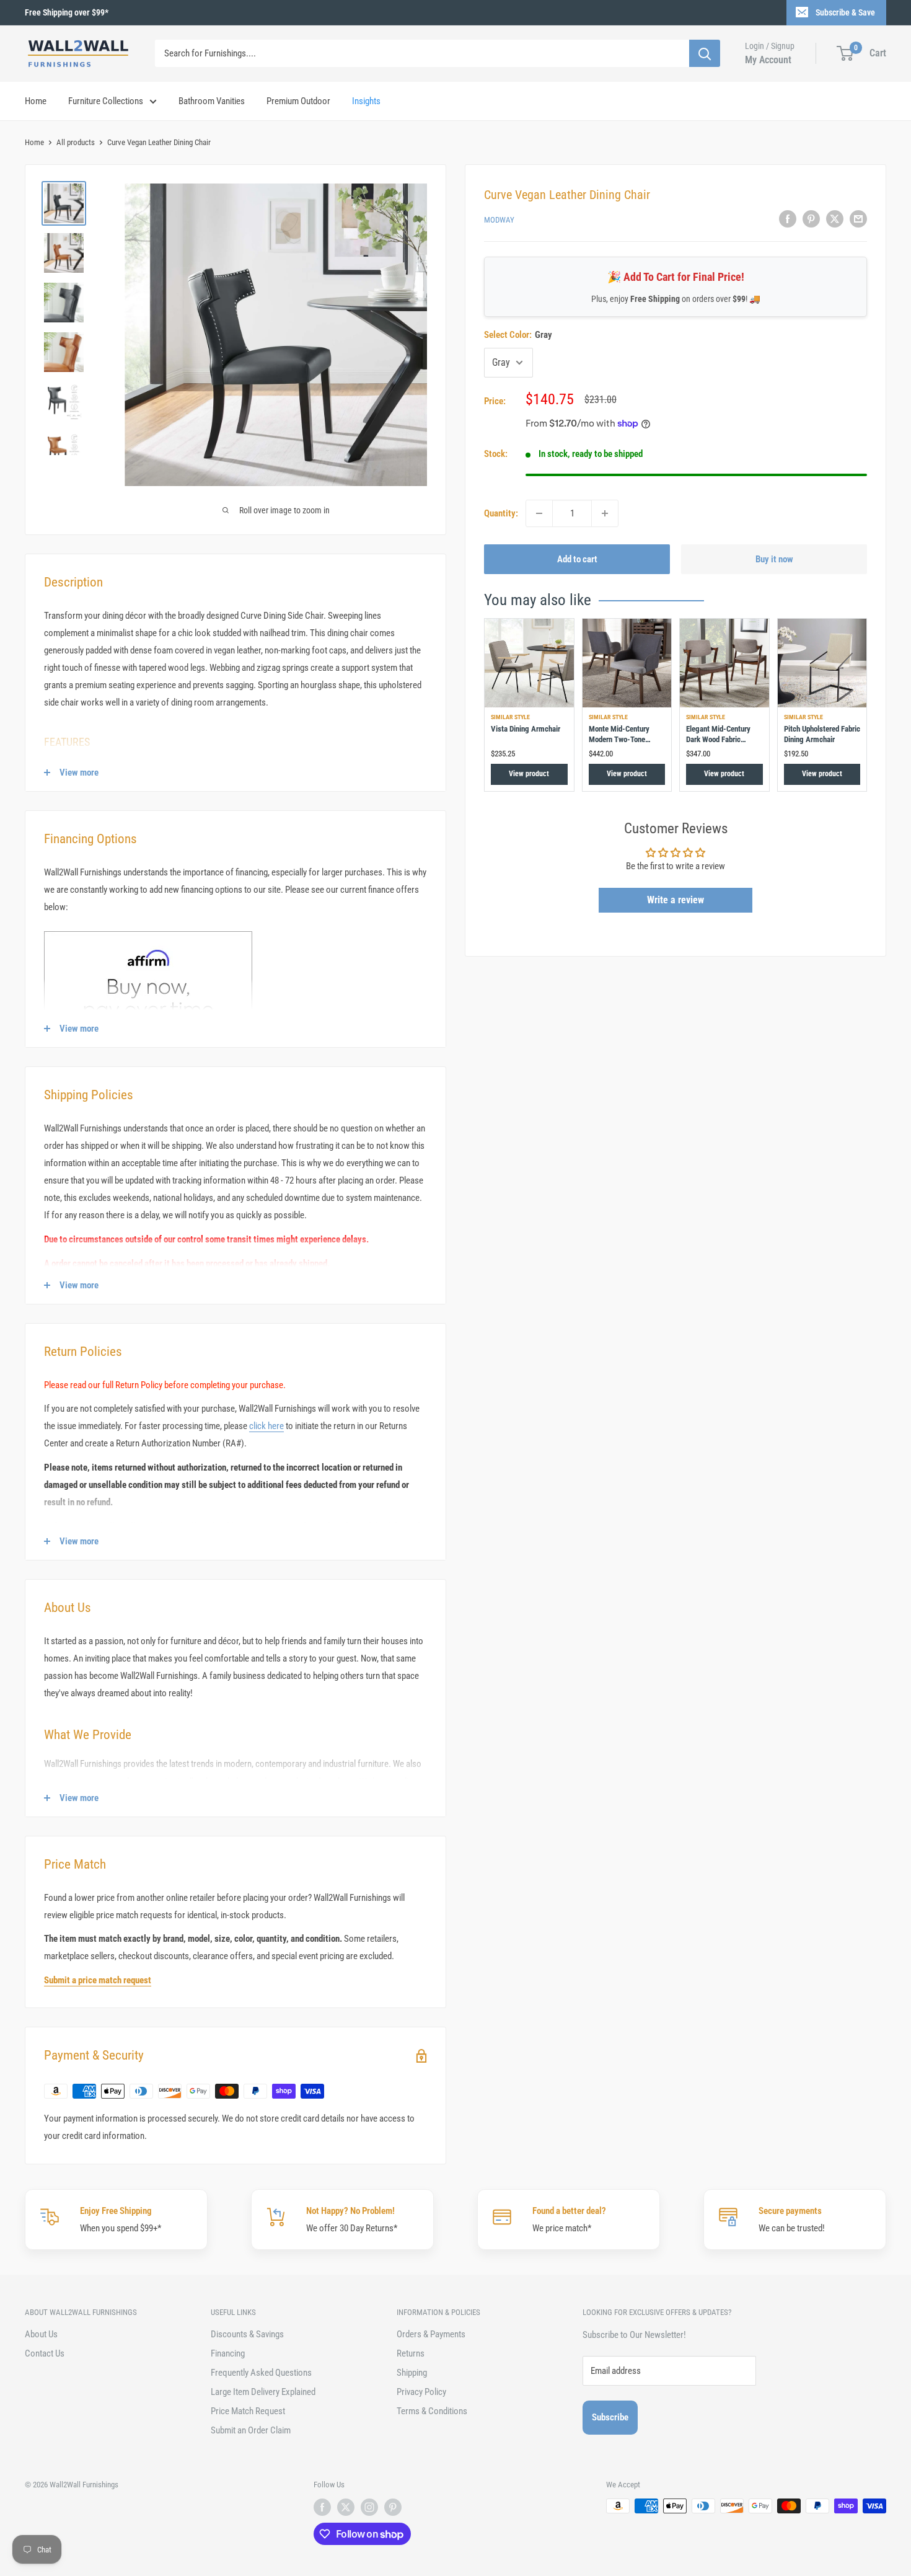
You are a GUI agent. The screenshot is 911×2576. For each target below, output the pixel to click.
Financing (228, 2353)
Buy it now (774, 559)
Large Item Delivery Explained (263, 2392)
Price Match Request (248, 2411)
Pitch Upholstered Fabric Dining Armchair (822, 734)
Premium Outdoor (298, 101)
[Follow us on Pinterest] (393, 2507)
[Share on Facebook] (788, 219)
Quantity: (501, 513)
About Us (41, 2334)
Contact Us (45, 2353)
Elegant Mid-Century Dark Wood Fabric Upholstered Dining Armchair (718, 744)
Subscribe (610, 2417)
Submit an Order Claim (251, 2430)
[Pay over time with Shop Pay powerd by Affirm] (148, 931)
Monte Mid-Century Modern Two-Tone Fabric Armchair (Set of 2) (625, 744)
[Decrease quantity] (539, 513)
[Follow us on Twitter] (346, 2507)
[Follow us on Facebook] (322, 2507)
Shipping (412, 2373)
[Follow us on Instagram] (369, 2507)
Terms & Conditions (432, 2411)
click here (266, 1426)
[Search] (705, 53)
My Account (768, 60)
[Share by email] (858, 219)
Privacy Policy (421, 2392)
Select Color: (518, 335)
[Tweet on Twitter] (835, 219)
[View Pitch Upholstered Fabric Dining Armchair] (822, 663)
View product (529, 774)
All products (76, 142)
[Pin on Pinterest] (811, 219)
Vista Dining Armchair (526, 729)
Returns (411, 2353)
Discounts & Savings (247, 2334)
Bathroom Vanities (212, 101)
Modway (499, 220)
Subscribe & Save (845, 12)
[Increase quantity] (605, 513)
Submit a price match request (98, 1980)
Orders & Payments (431, 2334)
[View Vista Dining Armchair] (529, 663)
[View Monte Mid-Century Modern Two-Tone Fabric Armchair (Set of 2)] (627, 663)
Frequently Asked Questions (261, 2373)
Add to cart (577, 559)
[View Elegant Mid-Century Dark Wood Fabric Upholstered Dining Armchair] (724, 663)
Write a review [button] (676, 901)
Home (36, 101)
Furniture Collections (106, 101)
